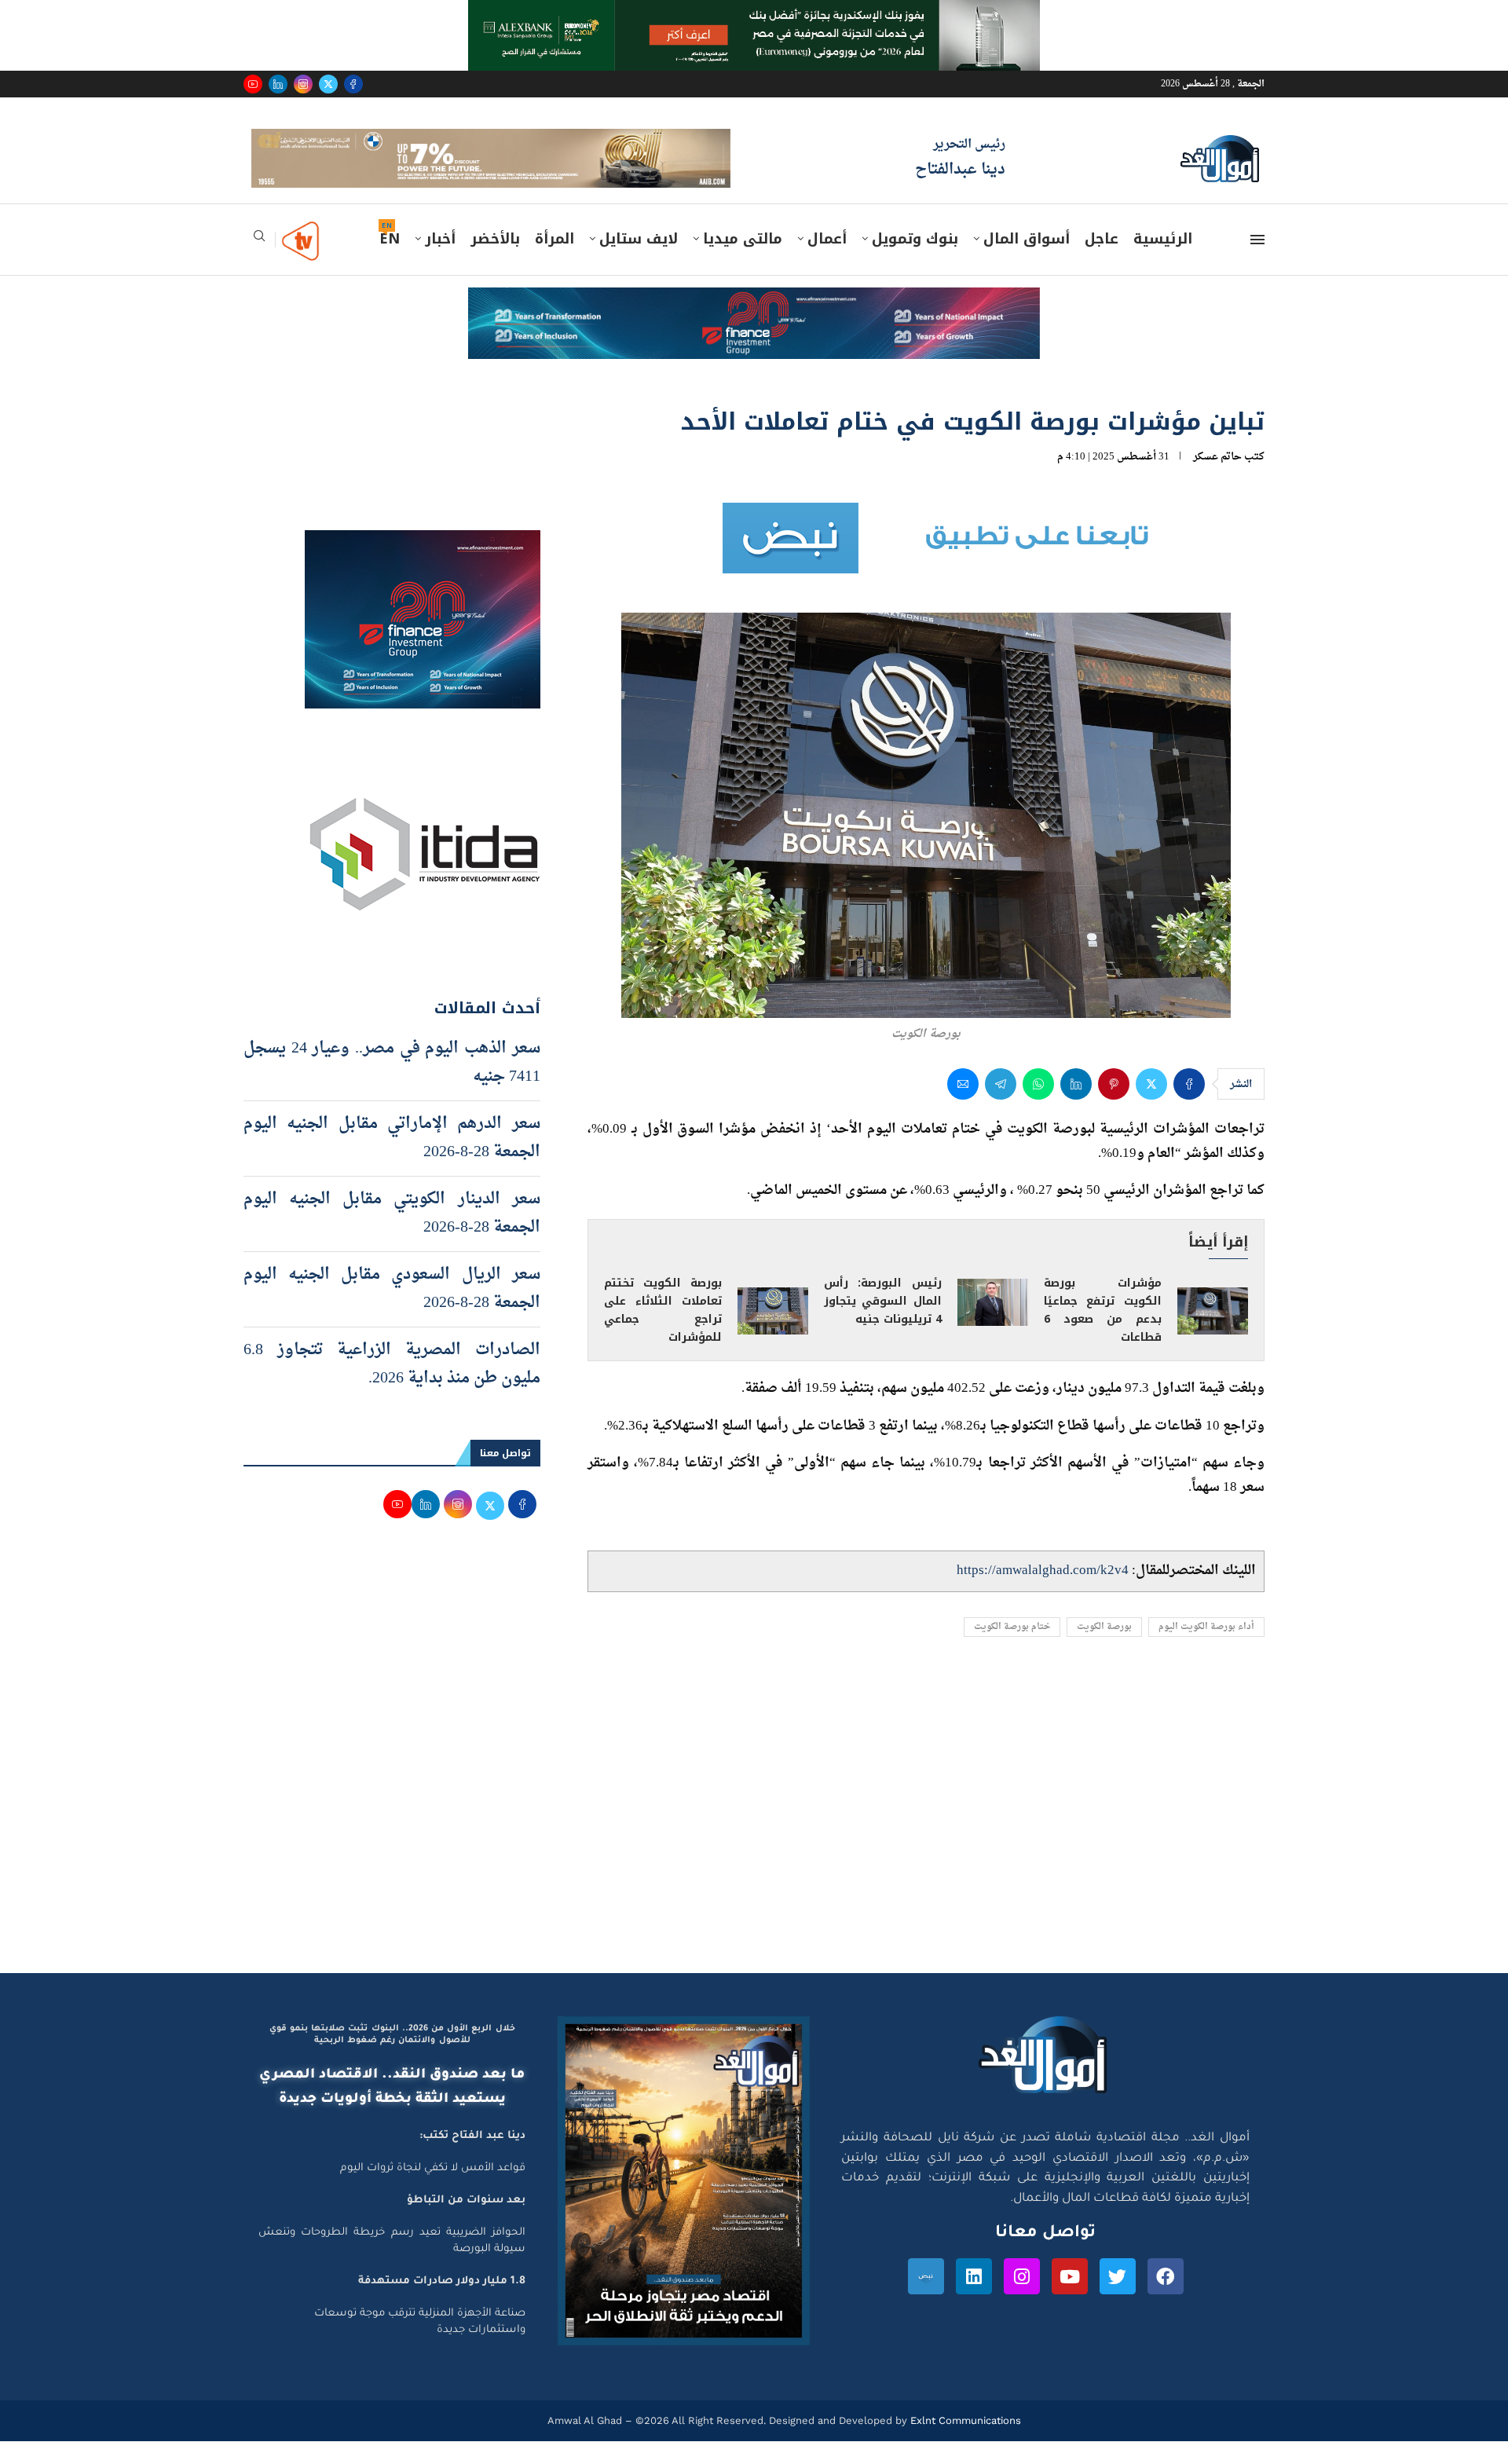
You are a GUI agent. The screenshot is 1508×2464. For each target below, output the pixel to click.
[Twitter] (328, 84)
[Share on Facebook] (1189, 1107)
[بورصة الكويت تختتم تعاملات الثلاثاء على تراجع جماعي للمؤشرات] (773, 1334)
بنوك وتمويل (915, 262)
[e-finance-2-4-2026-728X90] (754, 325)
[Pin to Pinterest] (1114, 1107)
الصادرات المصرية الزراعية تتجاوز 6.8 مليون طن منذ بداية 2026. (392, 1386)
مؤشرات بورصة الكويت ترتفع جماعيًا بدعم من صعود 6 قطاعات (1103, 1333)
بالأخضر (495, 262)
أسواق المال (1027, 262)
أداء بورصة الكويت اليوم (1206, 1649)
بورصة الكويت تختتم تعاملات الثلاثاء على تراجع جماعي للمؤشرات (663, 1333)
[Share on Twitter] (1151, 1107)
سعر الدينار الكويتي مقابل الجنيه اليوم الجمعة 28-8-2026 (392, 1236)
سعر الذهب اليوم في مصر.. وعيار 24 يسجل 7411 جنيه (392, 1085)
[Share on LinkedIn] (1076, 1107)
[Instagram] (303, 84)
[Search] (259, 264)
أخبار (440, 262)
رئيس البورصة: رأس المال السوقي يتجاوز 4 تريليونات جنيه (883, 1324)
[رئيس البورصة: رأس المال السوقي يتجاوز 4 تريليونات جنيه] (993, 1324)
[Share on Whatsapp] (1038, 1107)
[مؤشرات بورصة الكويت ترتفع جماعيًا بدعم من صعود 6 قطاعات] (1213, 1334)
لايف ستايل (639, 262)
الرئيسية (1163, 262)
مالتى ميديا (743, 262)
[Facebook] (353, 84)
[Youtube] (253, 84)
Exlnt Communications (964, 2442)
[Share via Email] (963, 1107)
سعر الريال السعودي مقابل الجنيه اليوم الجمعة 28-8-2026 (392, 1311)
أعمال (827, 262)
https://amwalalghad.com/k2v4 (1043, 1593)
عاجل (1102, 262)
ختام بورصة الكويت (1012, 1649)
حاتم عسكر (1217, 480)
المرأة (555, 262)
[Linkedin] (278, 84)
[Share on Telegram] (1001, 1107)
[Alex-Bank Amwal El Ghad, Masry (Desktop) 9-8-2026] (754, 15)
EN (390, 262)
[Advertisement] (754, 1846)
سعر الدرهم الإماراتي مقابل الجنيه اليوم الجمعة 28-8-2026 (392, 1160)
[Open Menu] (1257, 262)
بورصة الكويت (1104, 1649)
